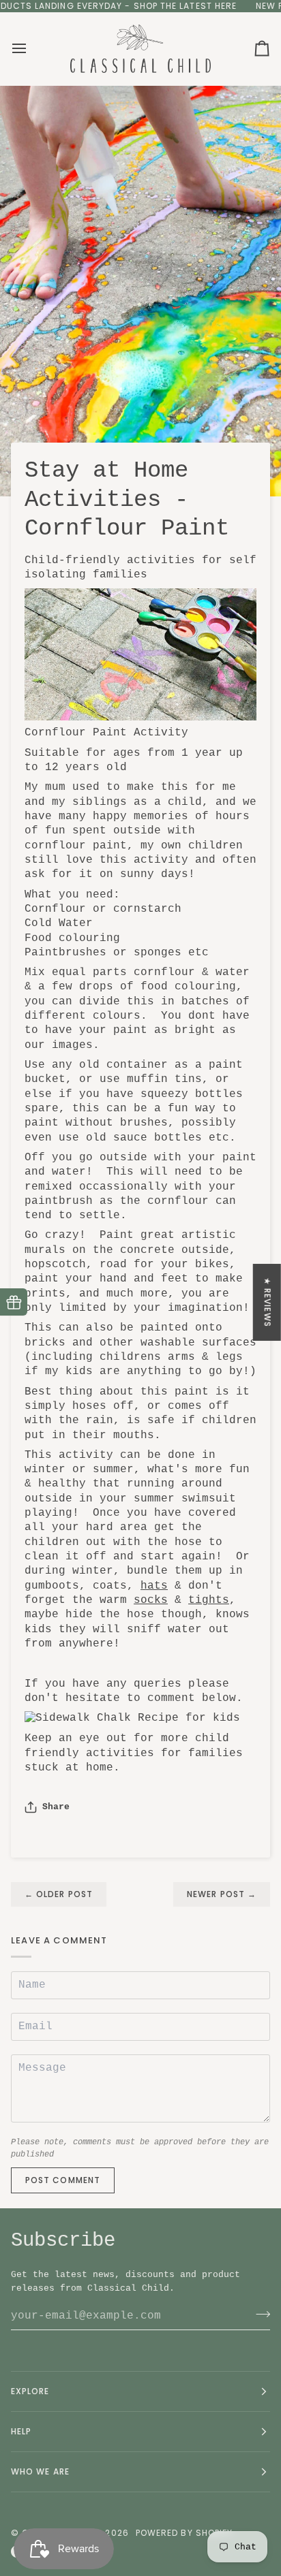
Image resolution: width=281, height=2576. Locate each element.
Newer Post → (222, 1894)
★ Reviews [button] (268, 1302)
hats (154, 1586)
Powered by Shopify (184, 2533)
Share (56, 1807)
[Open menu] (31, 49)
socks (151, 1600)
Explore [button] (30, 2391)
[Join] (259, 2314)
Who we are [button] (40, 2471)
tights (209, 1600)
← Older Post (59, 1894)
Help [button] (21, 2431)
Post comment (63, 2180)
